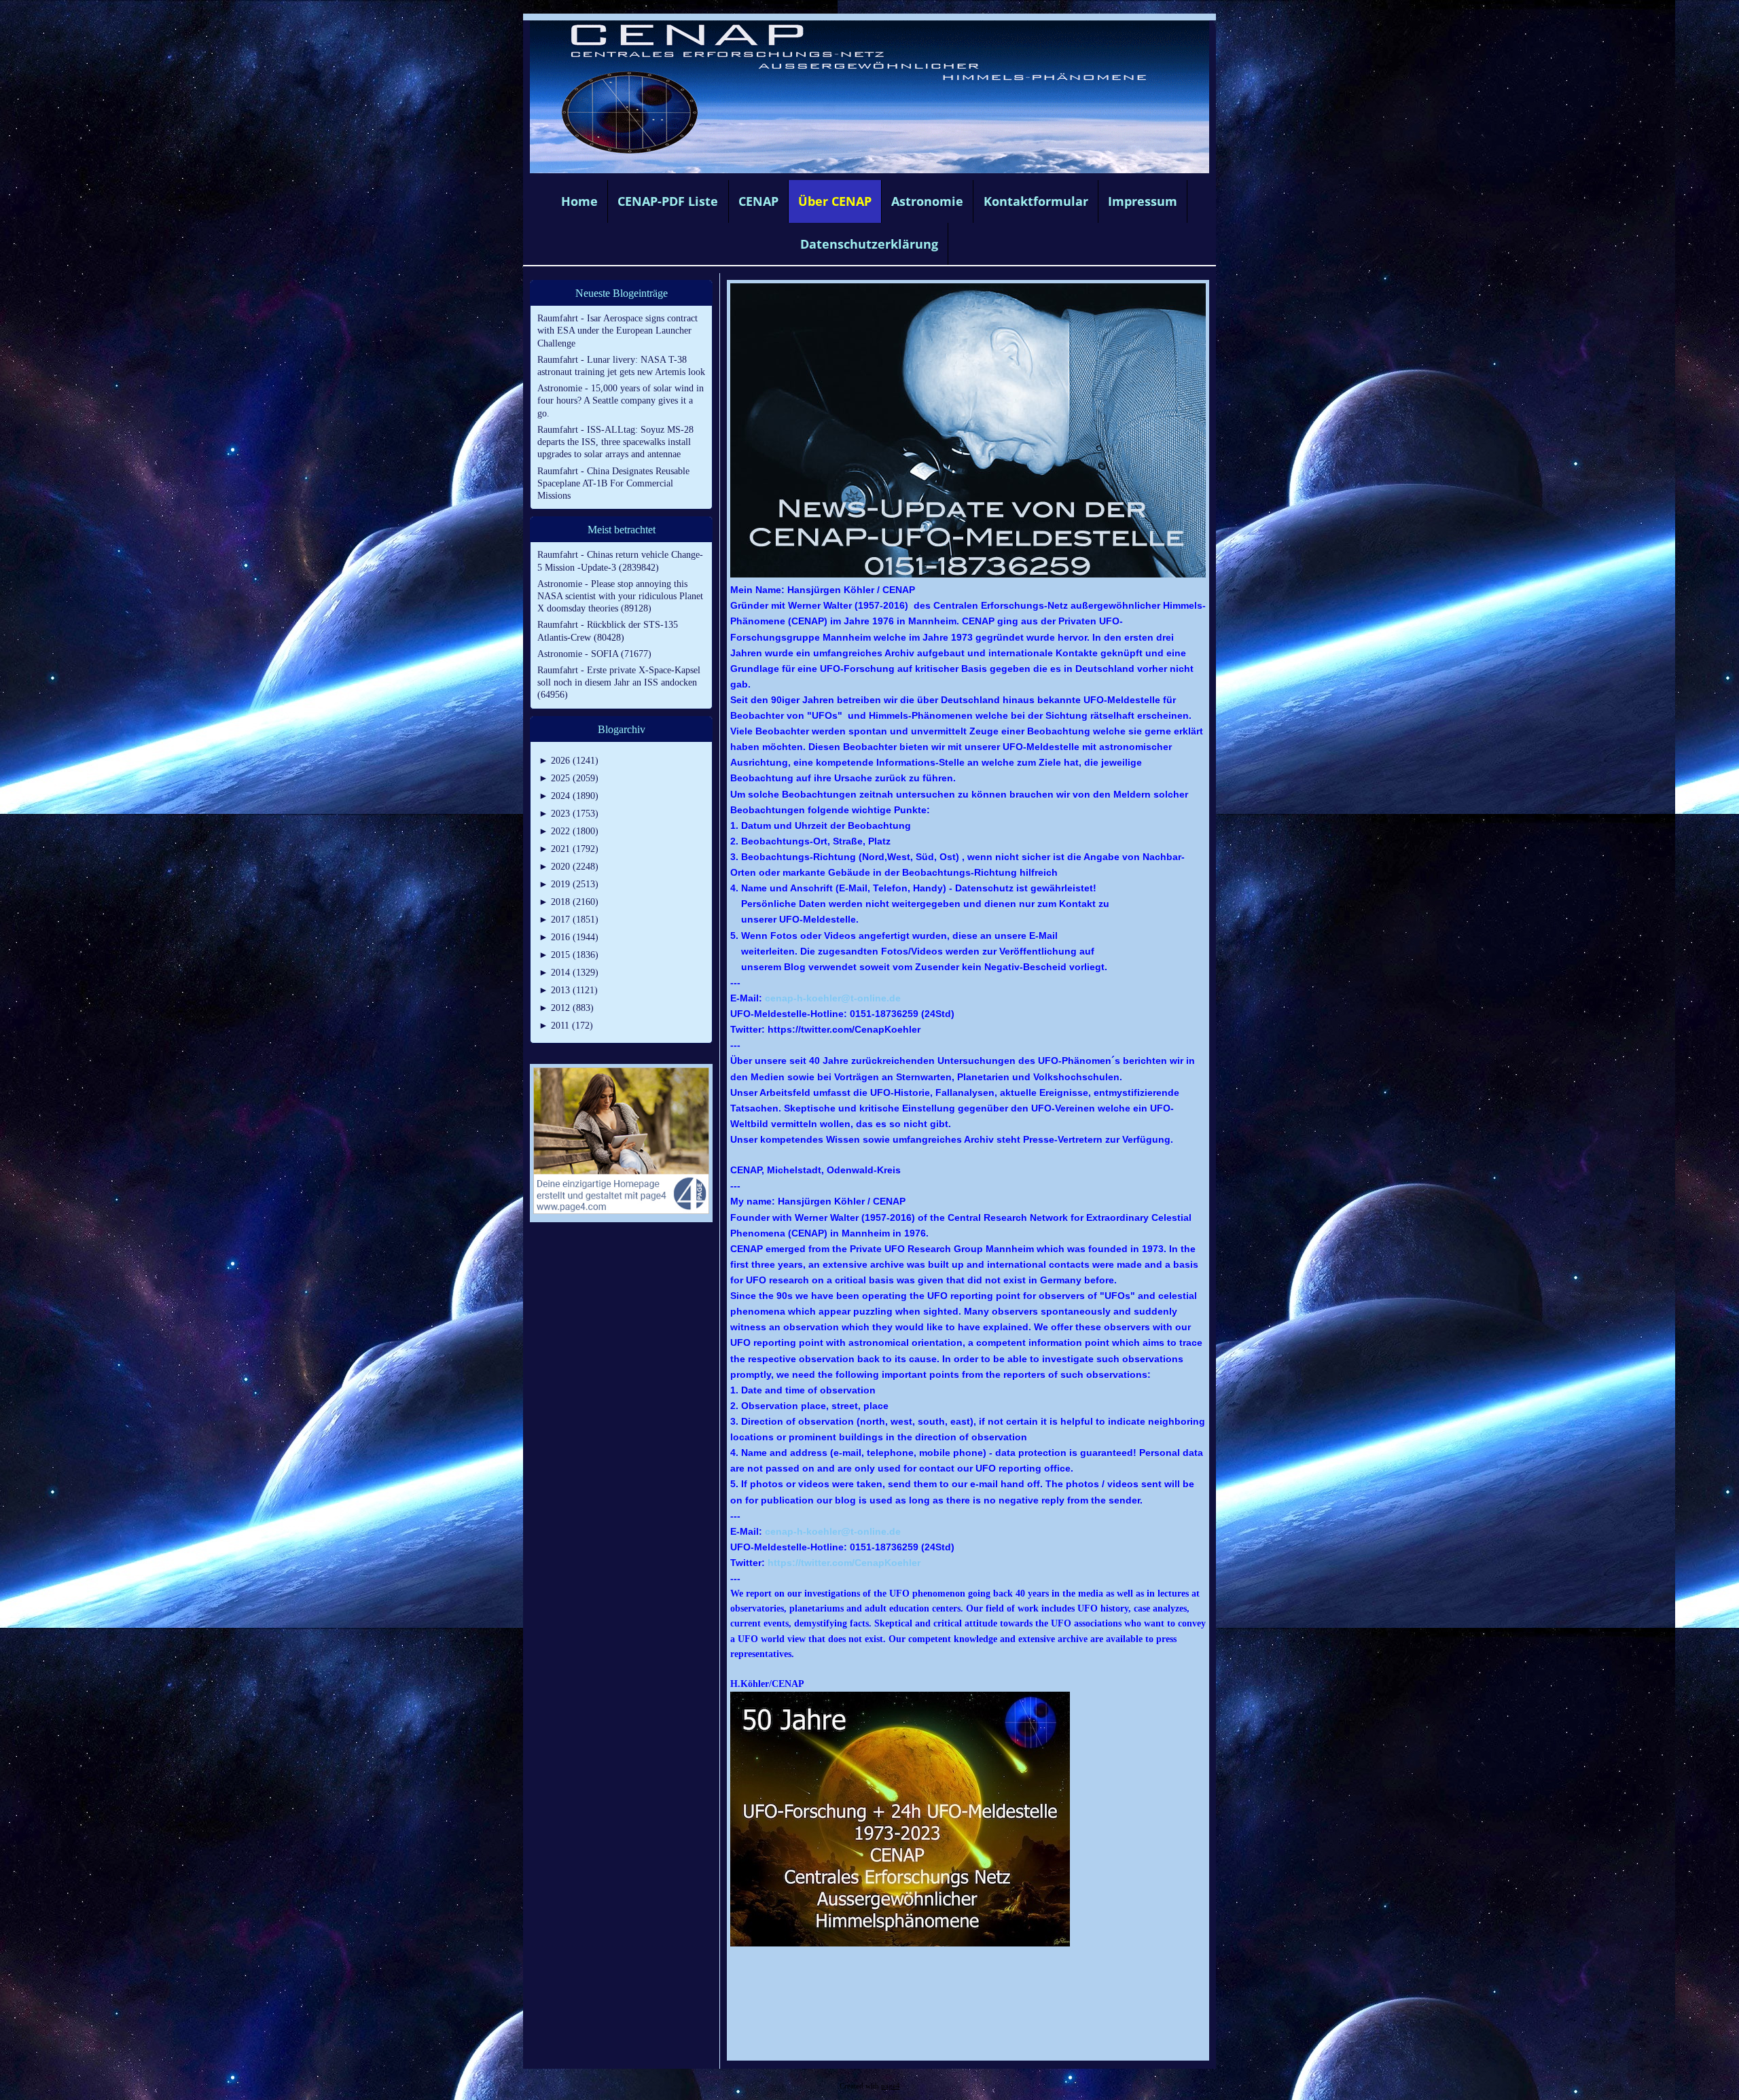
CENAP (758, 201)
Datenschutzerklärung (869, 244)
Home (579, 201)
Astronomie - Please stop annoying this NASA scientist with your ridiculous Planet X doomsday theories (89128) (620, 596)
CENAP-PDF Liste (668, 201)
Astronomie (927, 201)
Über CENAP (835, 201)
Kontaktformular (1036, 201)
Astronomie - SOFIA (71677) (594, 654)
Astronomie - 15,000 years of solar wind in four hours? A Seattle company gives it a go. (621, 401)
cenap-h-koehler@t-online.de (833, 998)
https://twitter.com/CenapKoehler (844, 1563)
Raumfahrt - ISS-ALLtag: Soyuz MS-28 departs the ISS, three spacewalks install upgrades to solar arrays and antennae (615, 442)
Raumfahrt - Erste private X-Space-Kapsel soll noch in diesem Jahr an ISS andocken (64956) (619, 682)
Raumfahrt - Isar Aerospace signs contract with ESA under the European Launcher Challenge (617, 331)
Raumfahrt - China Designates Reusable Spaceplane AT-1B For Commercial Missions (613, 483)
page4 (891, 2086)
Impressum (1143, 201)
